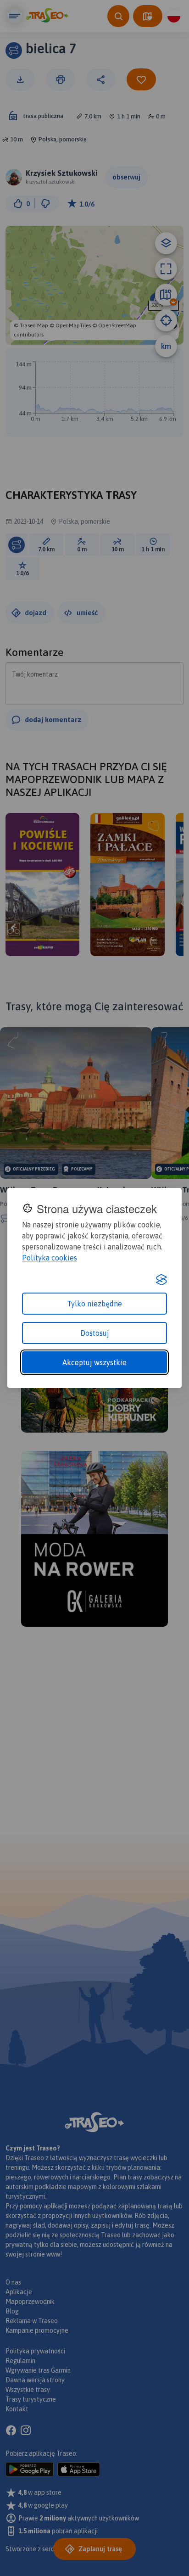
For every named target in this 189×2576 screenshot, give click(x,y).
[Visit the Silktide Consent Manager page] (161, 1280)
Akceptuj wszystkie (94, 1362)
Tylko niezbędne (94, 1304)
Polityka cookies (50, 1258)
